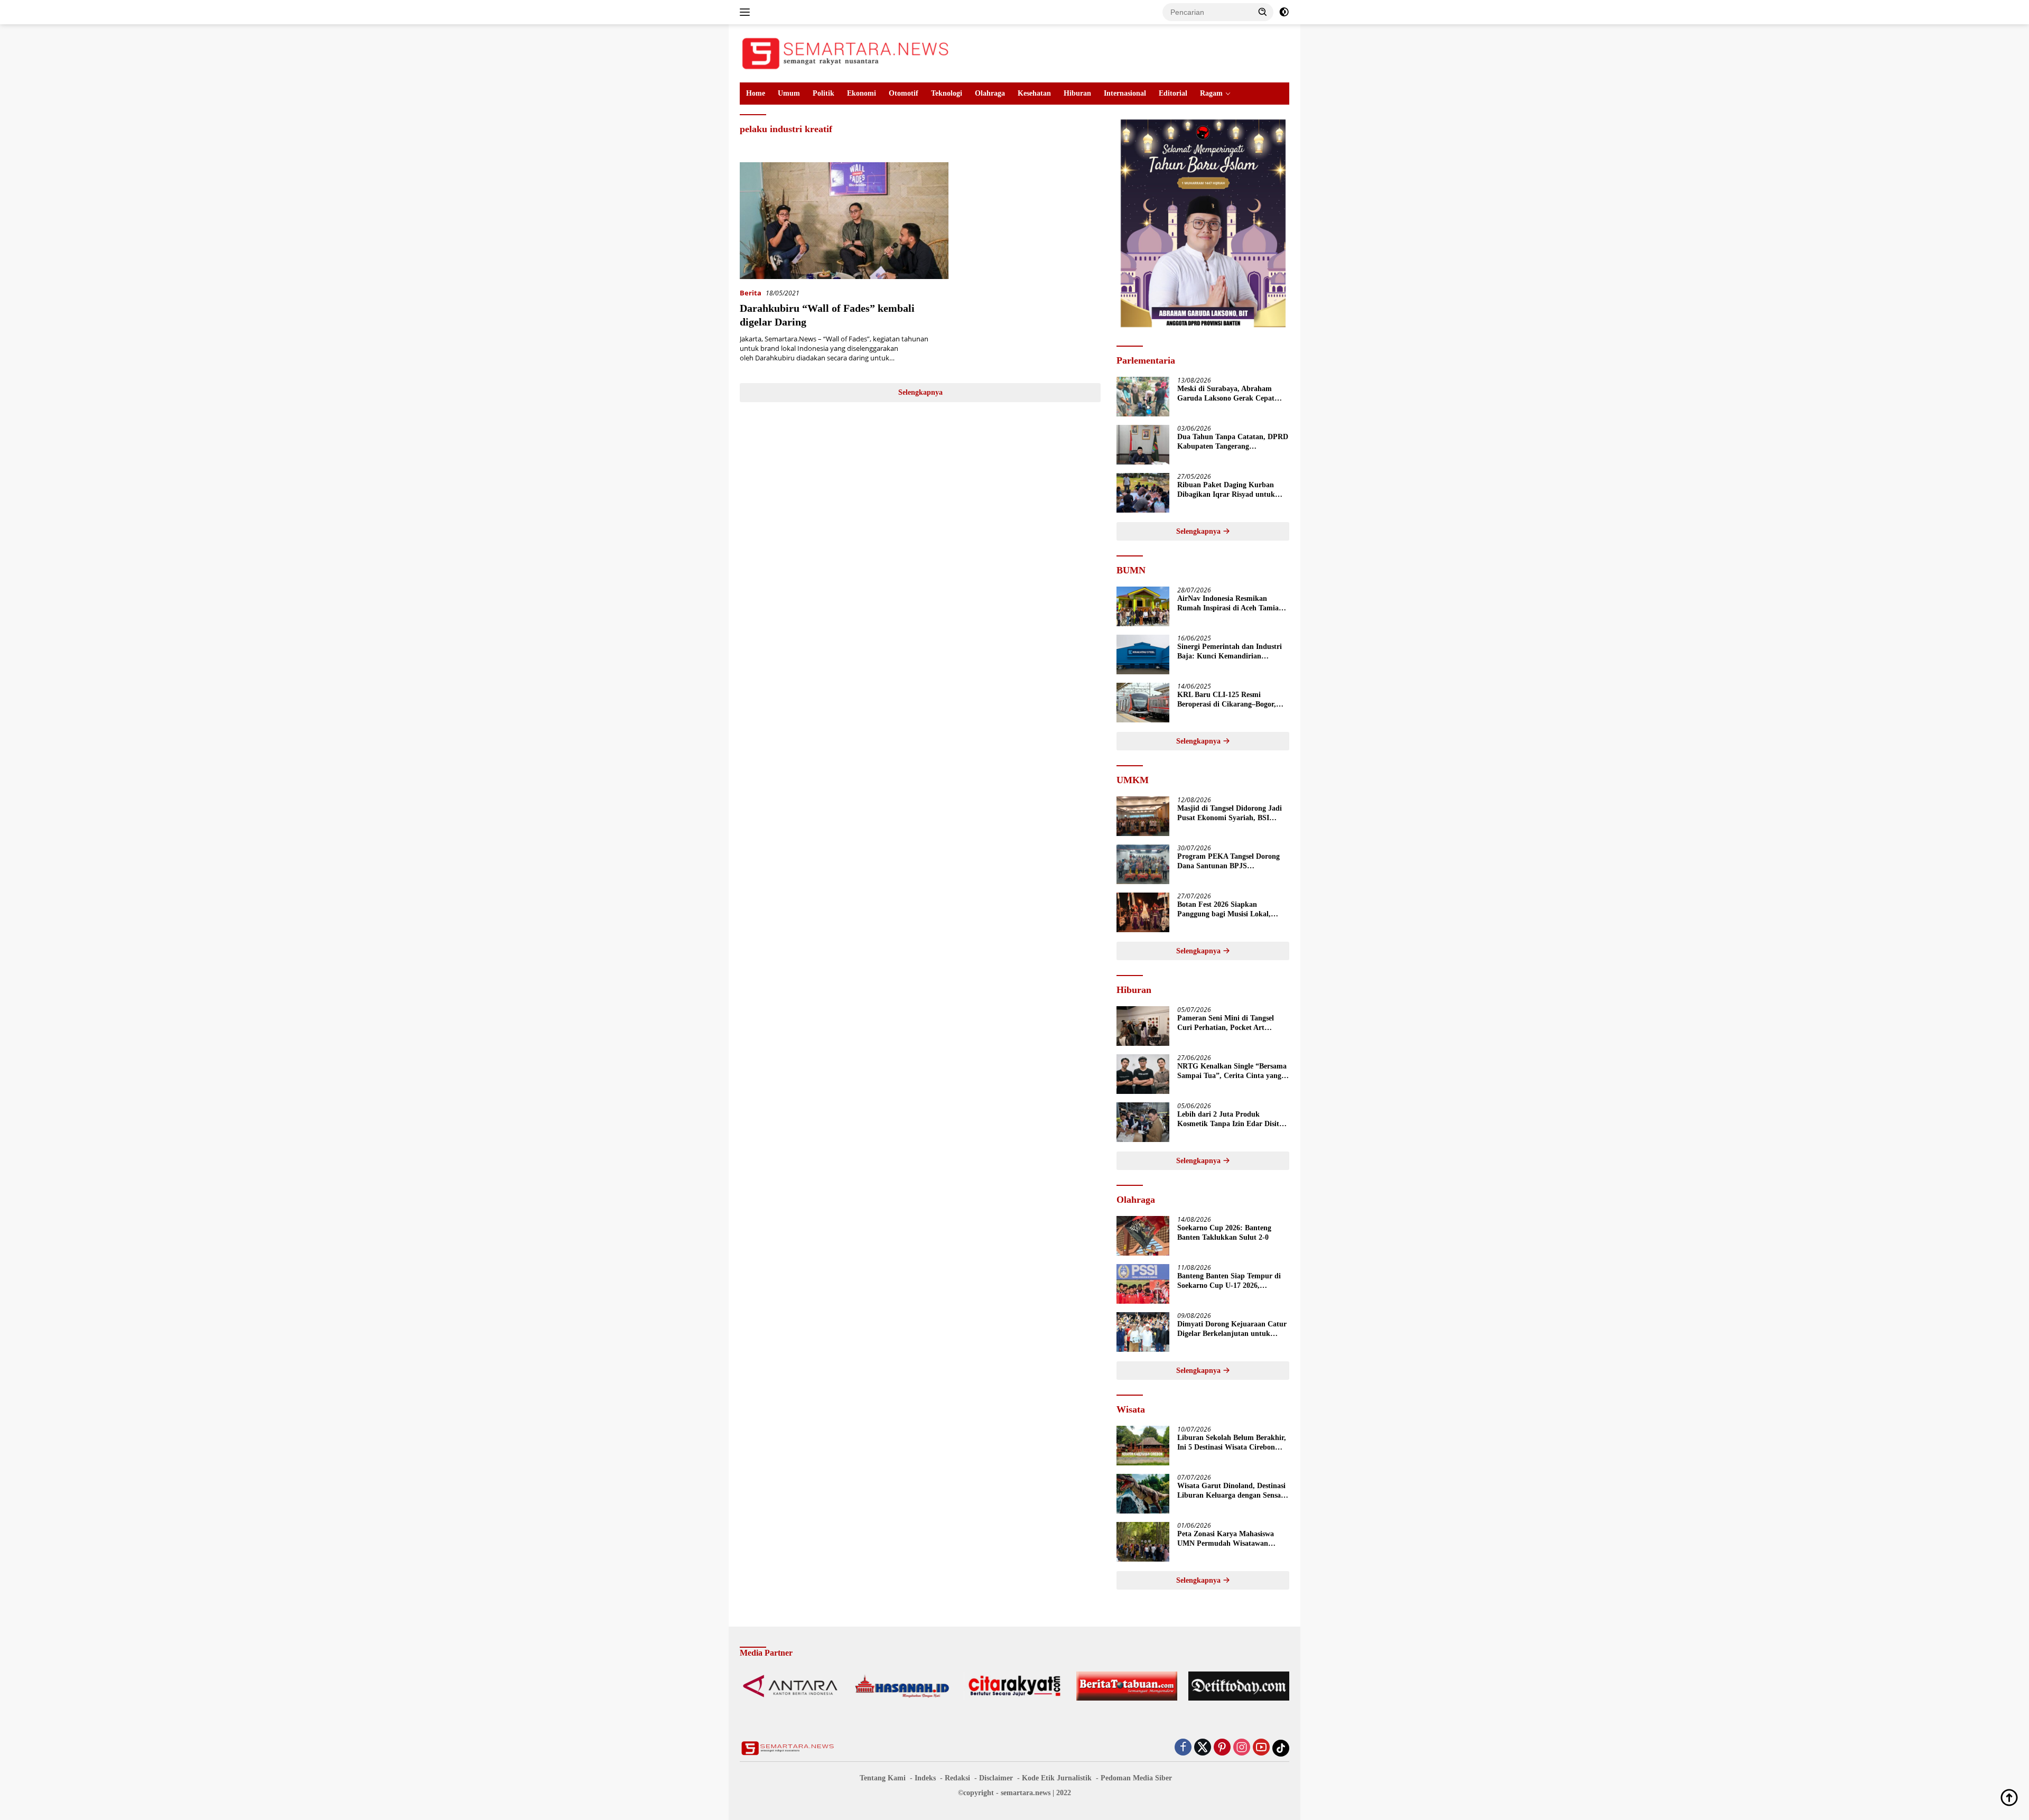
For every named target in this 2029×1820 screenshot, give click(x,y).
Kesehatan (1034, 93)
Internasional (1125, 93)
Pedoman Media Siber (1136, 1778)
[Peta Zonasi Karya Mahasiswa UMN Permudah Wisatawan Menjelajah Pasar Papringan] (1143, 1542)
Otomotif (904, 93)
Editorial (1173, 93)
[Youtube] (1261, 1748)
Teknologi (947, 93)
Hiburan (1077, 93)
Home (756, 93)
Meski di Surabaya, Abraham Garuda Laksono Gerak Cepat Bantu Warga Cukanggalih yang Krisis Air (1229, 394)
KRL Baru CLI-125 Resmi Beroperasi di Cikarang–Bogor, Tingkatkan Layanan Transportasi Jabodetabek (1232, 700)
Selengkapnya (920, 392)
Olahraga (990, 93)
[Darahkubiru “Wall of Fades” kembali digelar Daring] (844, 221)
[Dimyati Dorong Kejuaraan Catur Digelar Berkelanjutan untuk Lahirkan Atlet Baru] (1143, 1332)
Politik (823, 93)
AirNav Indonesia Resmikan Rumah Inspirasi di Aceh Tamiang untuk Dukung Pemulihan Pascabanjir (1232, 604)
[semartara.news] (845, 53)
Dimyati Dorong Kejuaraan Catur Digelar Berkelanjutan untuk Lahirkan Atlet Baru (1232, 1329)
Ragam (1211, 93)
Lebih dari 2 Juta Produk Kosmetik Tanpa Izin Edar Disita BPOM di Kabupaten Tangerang (1230, 1120)
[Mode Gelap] (1284, 12)
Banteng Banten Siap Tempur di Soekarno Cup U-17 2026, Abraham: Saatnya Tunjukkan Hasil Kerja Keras (1229, 1281)
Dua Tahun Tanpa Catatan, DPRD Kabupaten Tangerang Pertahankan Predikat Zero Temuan (1233, 442)
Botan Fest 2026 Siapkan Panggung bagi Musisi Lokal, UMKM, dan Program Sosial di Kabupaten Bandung (1228, 910)
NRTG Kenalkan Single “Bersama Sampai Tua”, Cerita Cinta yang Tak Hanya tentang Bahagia (1232, 1071)
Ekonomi (862, 93)
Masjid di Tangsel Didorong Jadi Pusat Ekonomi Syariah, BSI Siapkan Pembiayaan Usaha (1230, 814)
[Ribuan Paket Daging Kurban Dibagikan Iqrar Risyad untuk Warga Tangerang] (1143, 493)
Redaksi (957, 1778)
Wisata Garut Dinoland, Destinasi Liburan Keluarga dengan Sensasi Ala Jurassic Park (1231, 1491)
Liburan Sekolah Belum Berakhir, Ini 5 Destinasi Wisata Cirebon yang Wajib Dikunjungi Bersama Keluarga (1232, 1443)
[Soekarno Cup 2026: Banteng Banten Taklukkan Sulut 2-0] (1143, 1236)
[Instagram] (1242, 1748)
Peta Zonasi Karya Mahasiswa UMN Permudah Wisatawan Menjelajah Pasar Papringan (1226, 1539)
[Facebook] (1183, 1748)
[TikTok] (1281, 1748)
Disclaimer (996, 1778)
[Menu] (747, 12)
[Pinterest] (1222, 1748)
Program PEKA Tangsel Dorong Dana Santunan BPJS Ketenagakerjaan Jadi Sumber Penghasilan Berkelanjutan (1228, 862)
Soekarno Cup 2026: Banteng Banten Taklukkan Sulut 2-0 (1224, 1233)
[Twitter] (1203, 1748)
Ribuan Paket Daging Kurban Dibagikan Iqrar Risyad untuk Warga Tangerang (1226, 490)
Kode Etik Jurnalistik (1057, 1778)
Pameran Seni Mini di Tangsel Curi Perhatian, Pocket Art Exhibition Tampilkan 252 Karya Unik (1230, 1023)
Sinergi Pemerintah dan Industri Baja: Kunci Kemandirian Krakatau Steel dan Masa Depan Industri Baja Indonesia (1230, 652)
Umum (789, 93)
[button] (1263, 12)
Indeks (925, 1778)
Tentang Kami (883, 1778)
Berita (751, 293)
